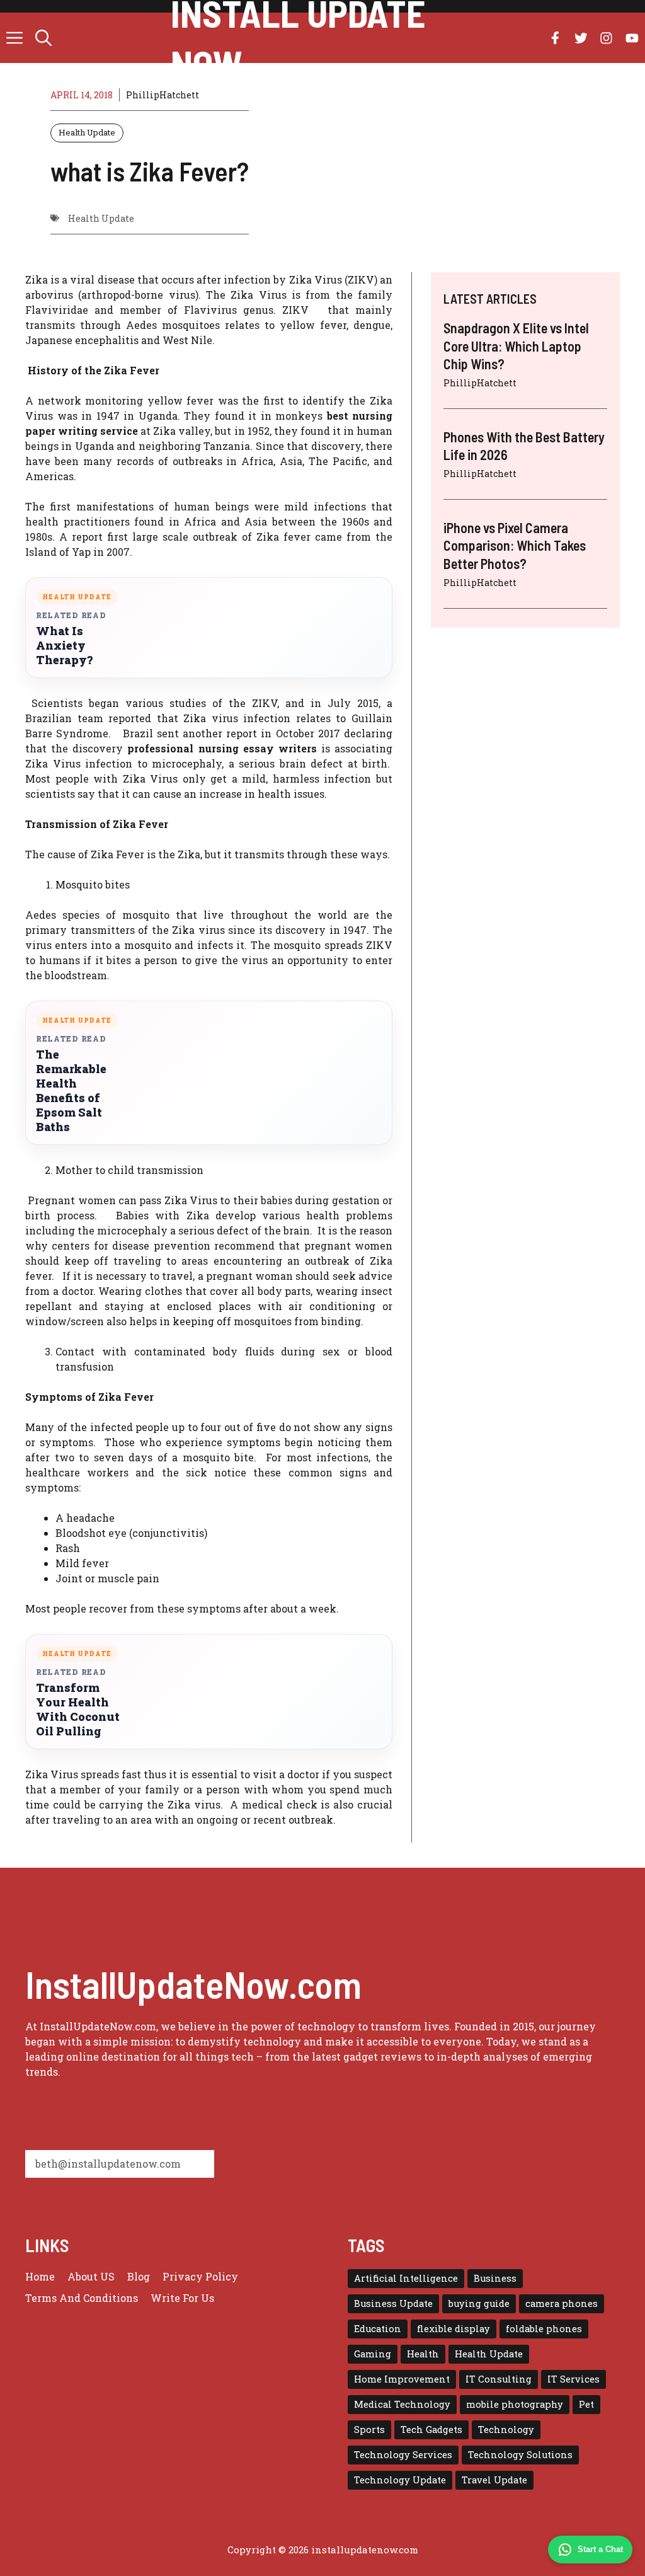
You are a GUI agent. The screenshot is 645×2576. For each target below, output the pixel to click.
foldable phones (544, 2329)
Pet (586, 2404)
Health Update (87, 132)
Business (495, 2278)
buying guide (479, 2303)
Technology (506, 2429)
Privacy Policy (200, 2276)
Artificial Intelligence (406, 2278)
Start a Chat (600, 2549)
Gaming (373, 2354)
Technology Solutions (520, 2455)
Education (378, 2329)
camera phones (562, 2303)
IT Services (574, 2379)
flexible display (454, 2329)
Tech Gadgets (431, 2429)
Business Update (393, 2303)
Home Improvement (402, 2379)
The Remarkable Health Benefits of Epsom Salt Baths (71, 1091)
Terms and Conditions (82, 2298)
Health (423, 2354)
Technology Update (400, 2480)
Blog (139, 2276)
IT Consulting (499, 2379)
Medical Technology (402, 2404)
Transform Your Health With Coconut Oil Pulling (78, 1710)
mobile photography (515, 2404)
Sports (369, 2429)
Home (40, 2276)
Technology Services (403, 2455)
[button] (43, 38)
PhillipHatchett (163, 95)
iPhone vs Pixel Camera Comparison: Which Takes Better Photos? (515, 545)
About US (91, 2276)
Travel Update (494, 2480)
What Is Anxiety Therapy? (64, 646)
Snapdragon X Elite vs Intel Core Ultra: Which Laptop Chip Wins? (516, 346)
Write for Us (182, 2298)
